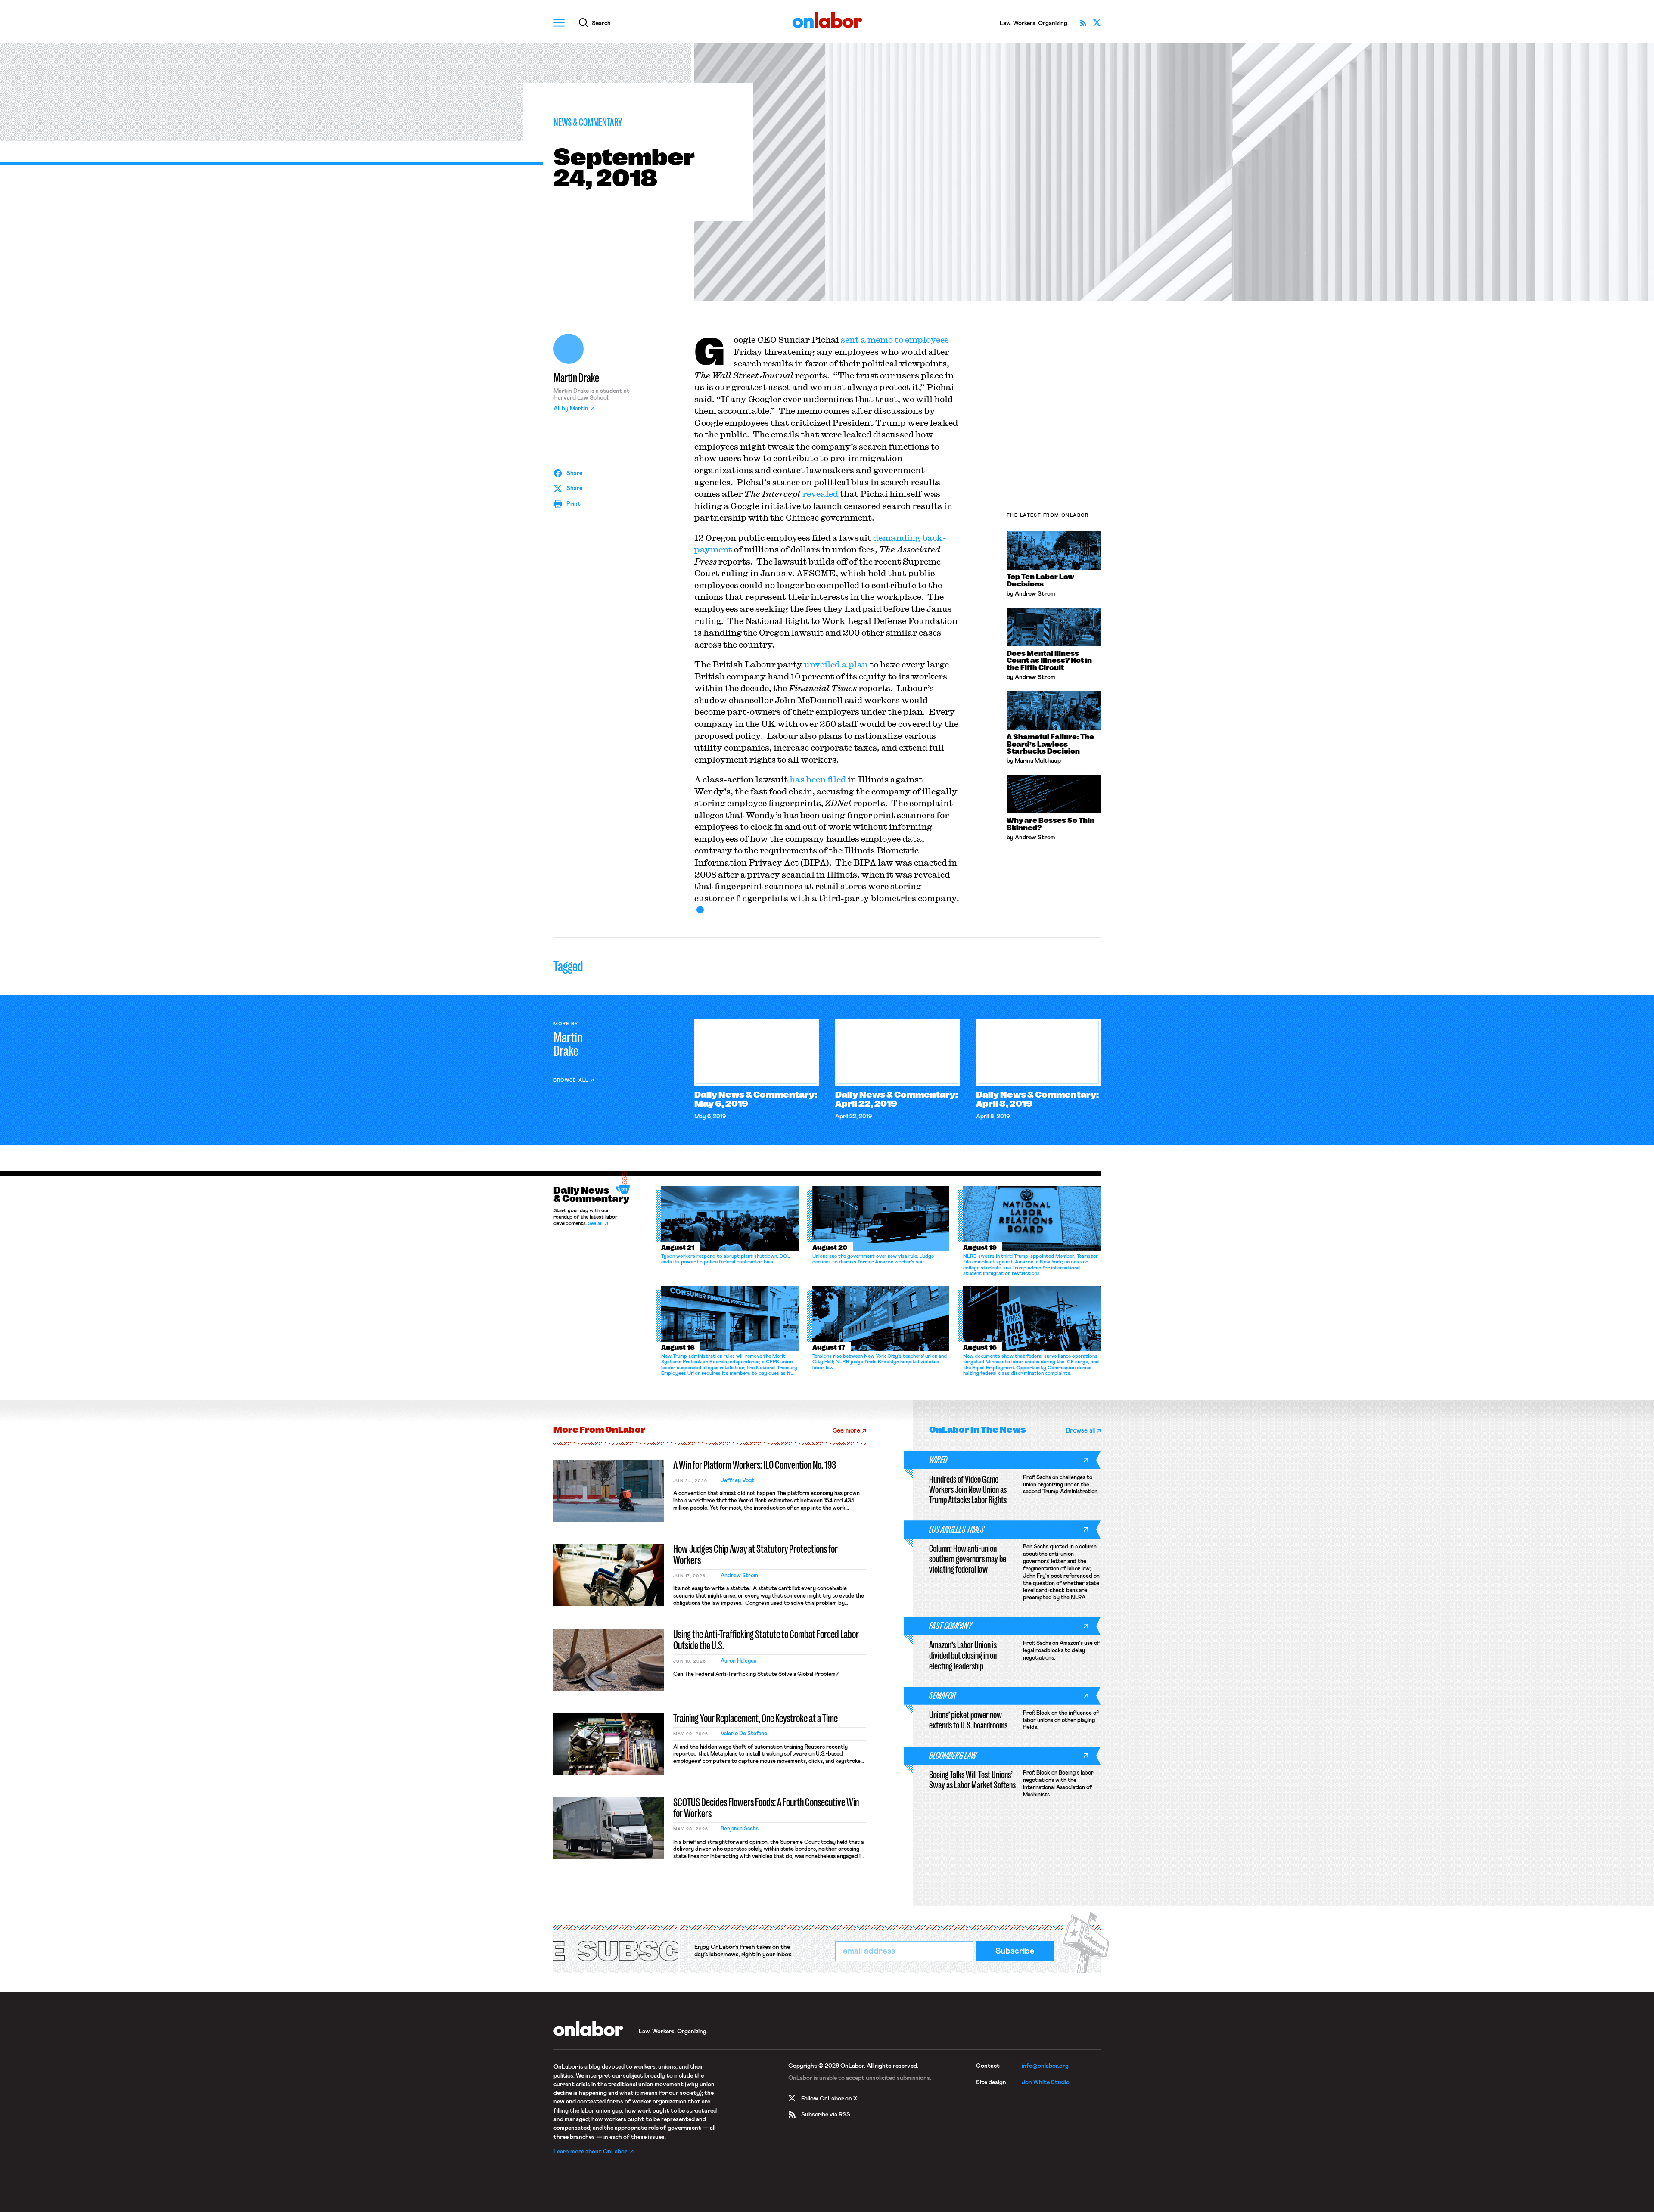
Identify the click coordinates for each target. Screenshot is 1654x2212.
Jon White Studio (1046, 2082)
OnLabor (827, 20)
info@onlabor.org (1045, 2066)
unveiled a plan (836, 664)
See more (847, 1431)
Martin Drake (576, 378)
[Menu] (559, 23)
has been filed (818, 779)
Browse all (571, 1080)
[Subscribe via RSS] (1083, 23)
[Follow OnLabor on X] (1097, 23)
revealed (820, 494)
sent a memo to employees (895, 340)
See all (595, 1224)
